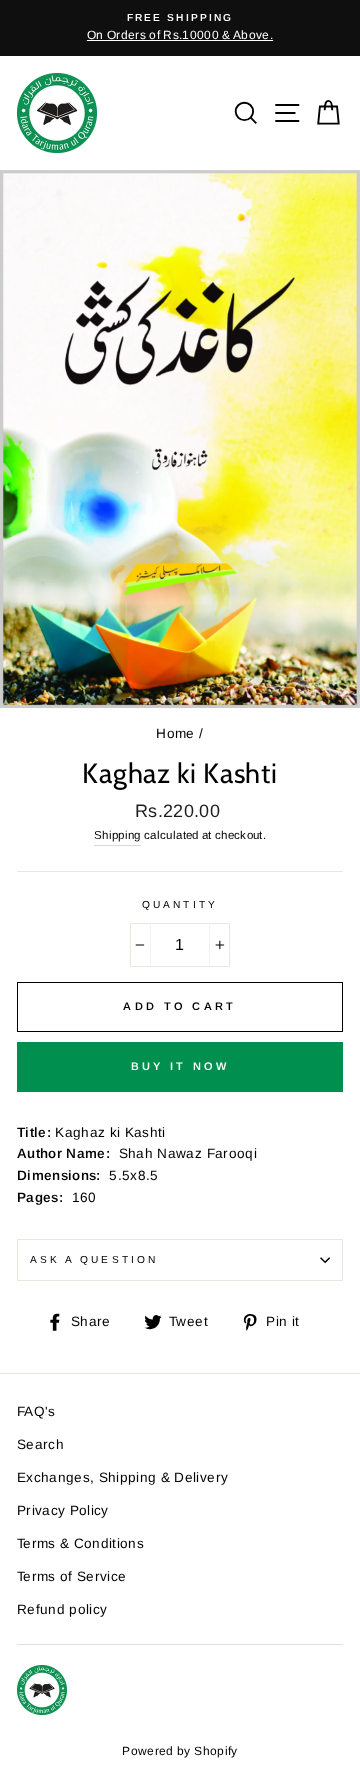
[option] (180, 28)
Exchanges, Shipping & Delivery (122, 1477)
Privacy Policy (63, 1510)
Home (175, 733)
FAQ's (36, 1411)
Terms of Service (71, 1576)
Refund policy (62, 1609)
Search (40, 1444)
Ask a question (94, 1259)
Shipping (117, 835)
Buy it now (180, 1066)
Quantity (179, 904)
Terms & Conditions (80, 1543)
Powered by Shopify (179, 1751)
